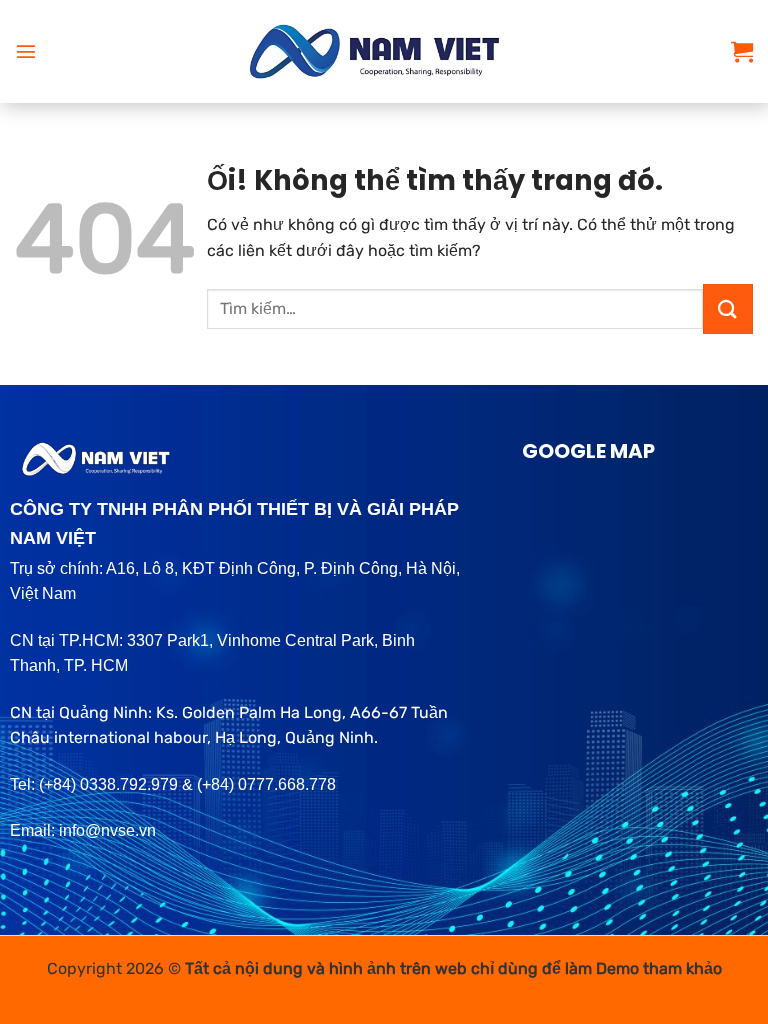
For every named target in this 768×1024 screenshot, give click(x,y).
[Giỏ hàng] (742, 51)
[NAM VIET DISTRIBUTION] (384, 52)
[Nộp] (728, 309)
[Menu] (26, 51)
